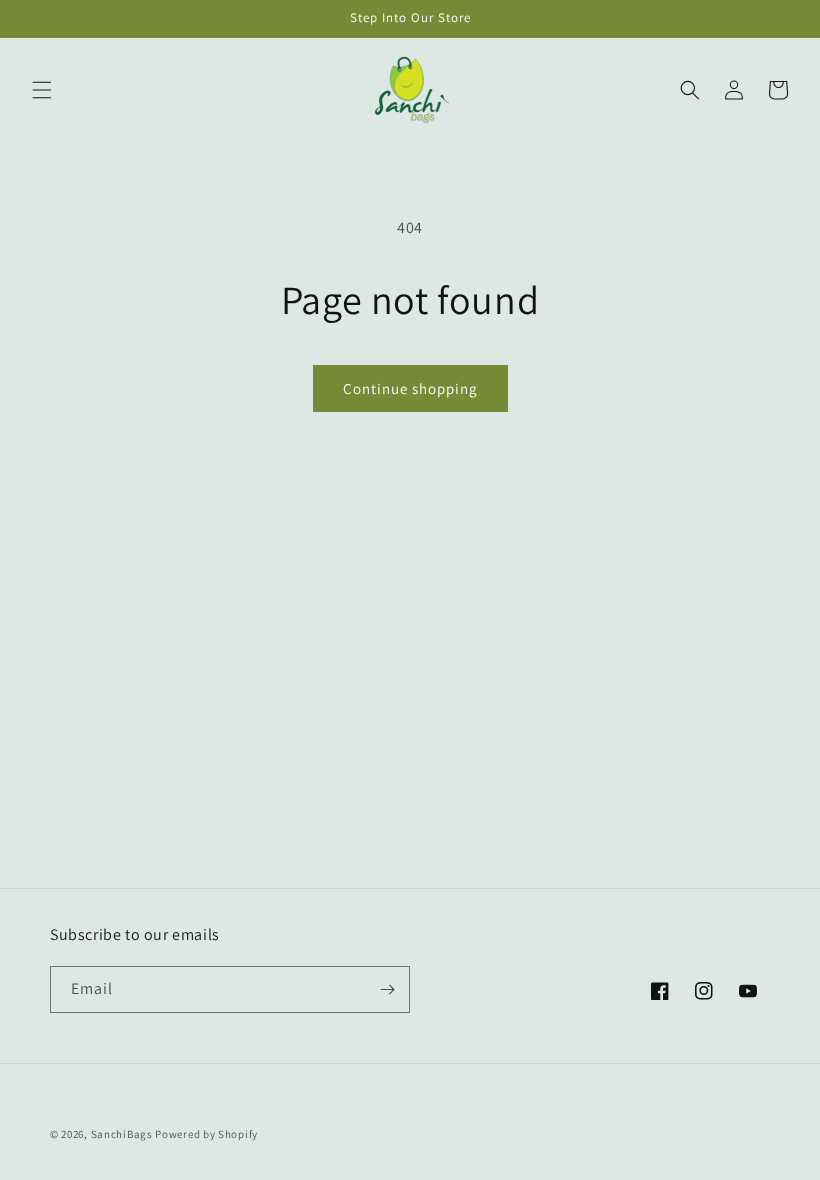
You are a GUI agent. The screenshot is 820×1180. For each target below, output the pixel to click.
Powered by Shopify (206, 1134)
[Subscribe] (387, 989)
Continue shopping (410, 388)
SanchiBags (122, 1134)
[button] (42, 90)
